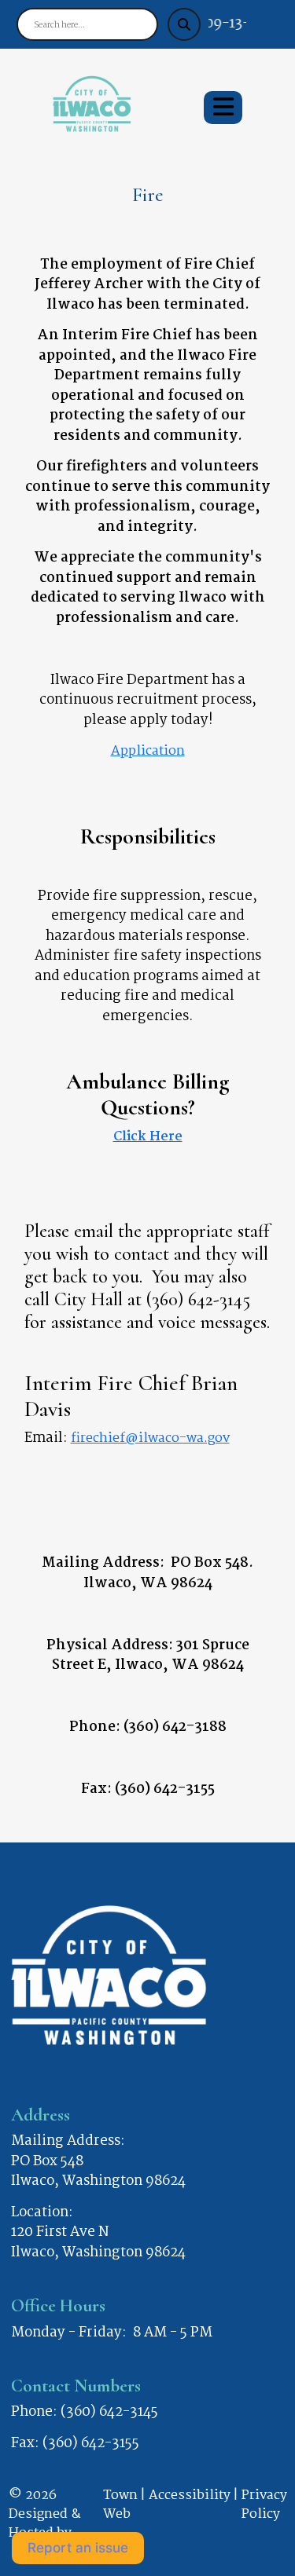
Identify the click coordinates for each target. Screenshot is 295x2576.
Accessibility (190, 2496)
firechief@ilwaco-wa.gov (150, 1438)
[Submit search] (184, 24)
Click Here (148, 1137)
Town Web (120, 2506)
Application (148, 751)
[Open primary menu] (223, 108)
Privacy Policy (264, 2506)
